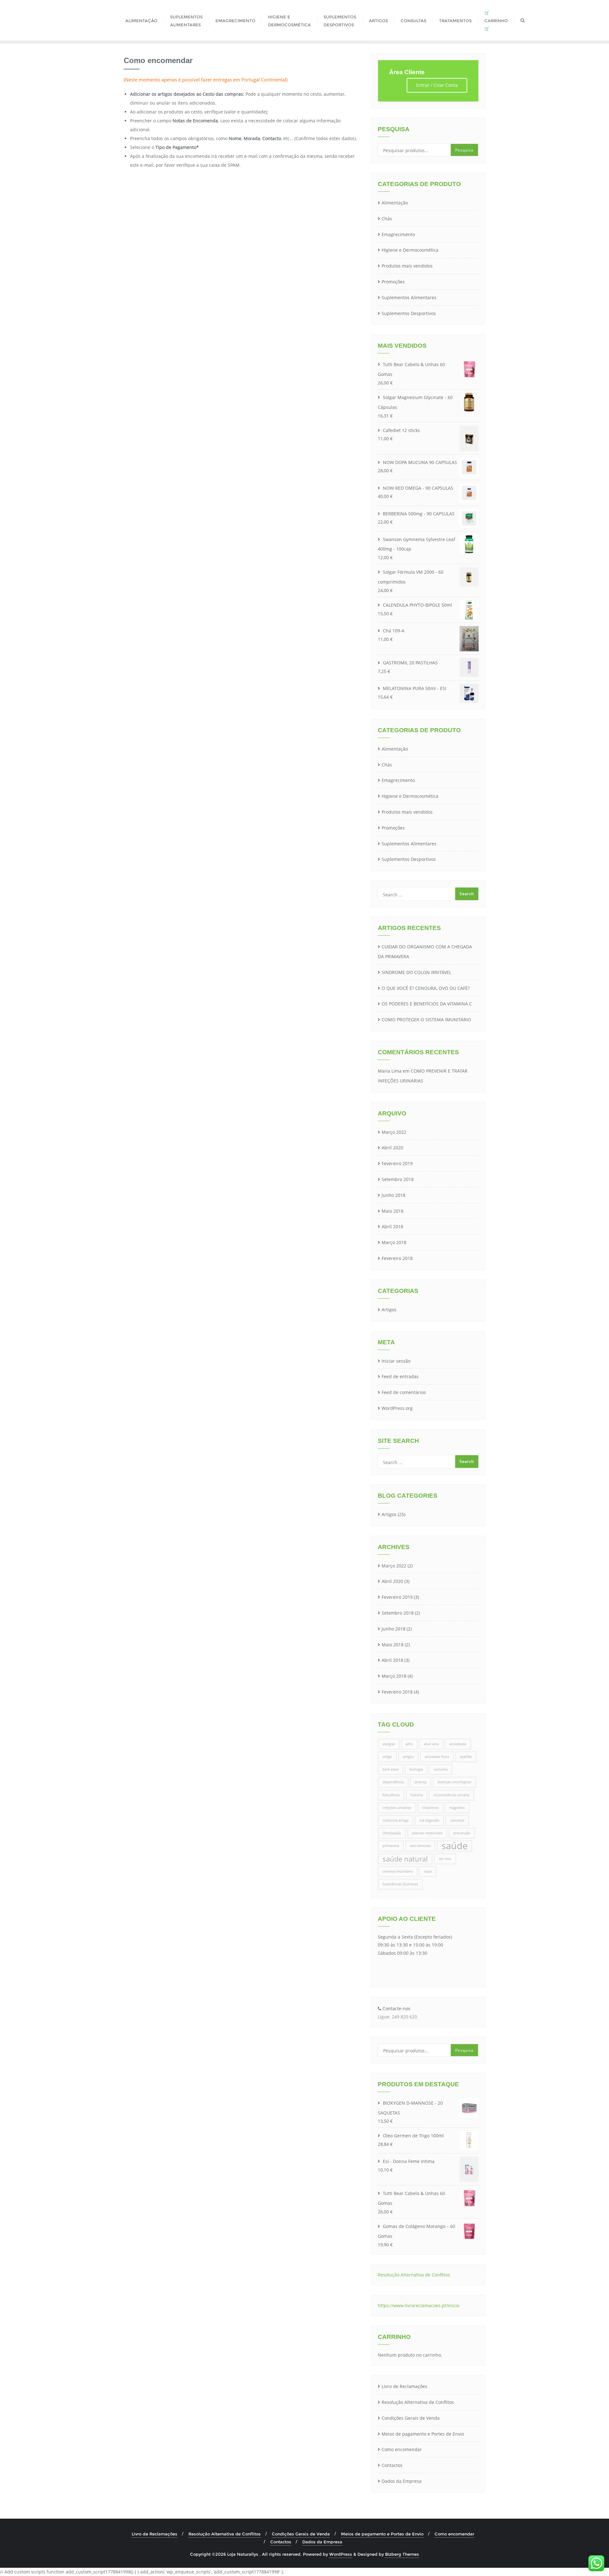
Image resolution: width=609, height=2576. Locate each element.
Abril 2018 (392, 1227)
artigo (387, 1757)
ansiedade (458, 1744)
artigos (408, 1757)
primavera (391, 1846)
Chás (387, 219)
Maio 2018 (393, 1211)
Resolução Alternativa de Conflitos (418, 2402)
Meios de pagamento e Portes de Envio (423, 2434)
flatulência (391, 1795)
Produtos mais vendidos (407, 266)
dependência (393, 1782)
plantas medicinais (427, 1833)
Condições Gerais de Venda (411, 2418)
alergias (389, 1744)
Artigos (389, 1310)
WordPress (341, 2554)
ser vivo (445, 1859)
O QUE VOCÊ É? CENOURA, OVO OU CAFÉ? (426, 988)
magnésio (457, 1808)
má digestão (429, 1820)
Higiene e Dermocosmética (410, 250)
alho (409, 1744)
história (417, 1795)
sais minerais (420, 1846)
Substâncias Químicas (400, 1884)
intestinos (430, 1808)
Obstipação (392, 1833)
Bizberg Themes (402, 2554)
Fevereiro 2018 (397, 1258)
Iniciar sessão (396, 1361)
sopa (428, 1871)
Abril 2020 (392, 1148)
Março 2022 (394, 1132)
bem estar (391, 1769)
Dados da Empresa (402, 2481)
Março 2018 (394, 1242)
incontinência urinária (452, 1795)
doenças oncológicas (454, 1782)
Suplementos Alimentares (409, 297)
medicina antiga (396, 1820)
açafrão (466, 1757)
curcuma (441, 1769)
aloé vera (431, 1744)
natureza (457, 1820)
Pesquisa (464, 150)
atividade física (437, 1757)
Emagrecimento (398, 234)
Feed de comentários (404, 1392)
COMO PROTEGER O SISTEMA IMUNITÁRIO (426, 1020)
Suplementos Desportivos (409, 313)
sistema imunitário (398, 1871)
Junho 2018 (393, 1195)
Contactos (392, 2465)
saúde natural (405, 1859)
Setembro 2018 (398, 1179)
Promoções (393, 282)
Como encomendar (402, 2449)
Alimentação (395, 203)
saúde (455, 1846)
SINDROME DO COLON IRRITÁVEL (416, 972)
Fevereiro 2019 (397, 1163)
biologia (416, 1769)
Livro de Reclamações (404, 2386)
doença (421, 1782)
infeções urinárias (397, 1808)
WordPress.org (397, 1408)
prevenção (462, 1833)
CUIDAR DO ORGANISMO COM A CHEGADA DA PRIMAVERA (425, 952)
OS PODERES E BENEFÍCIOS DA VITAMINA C (427, 1004)
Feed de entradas (400, 1376)
